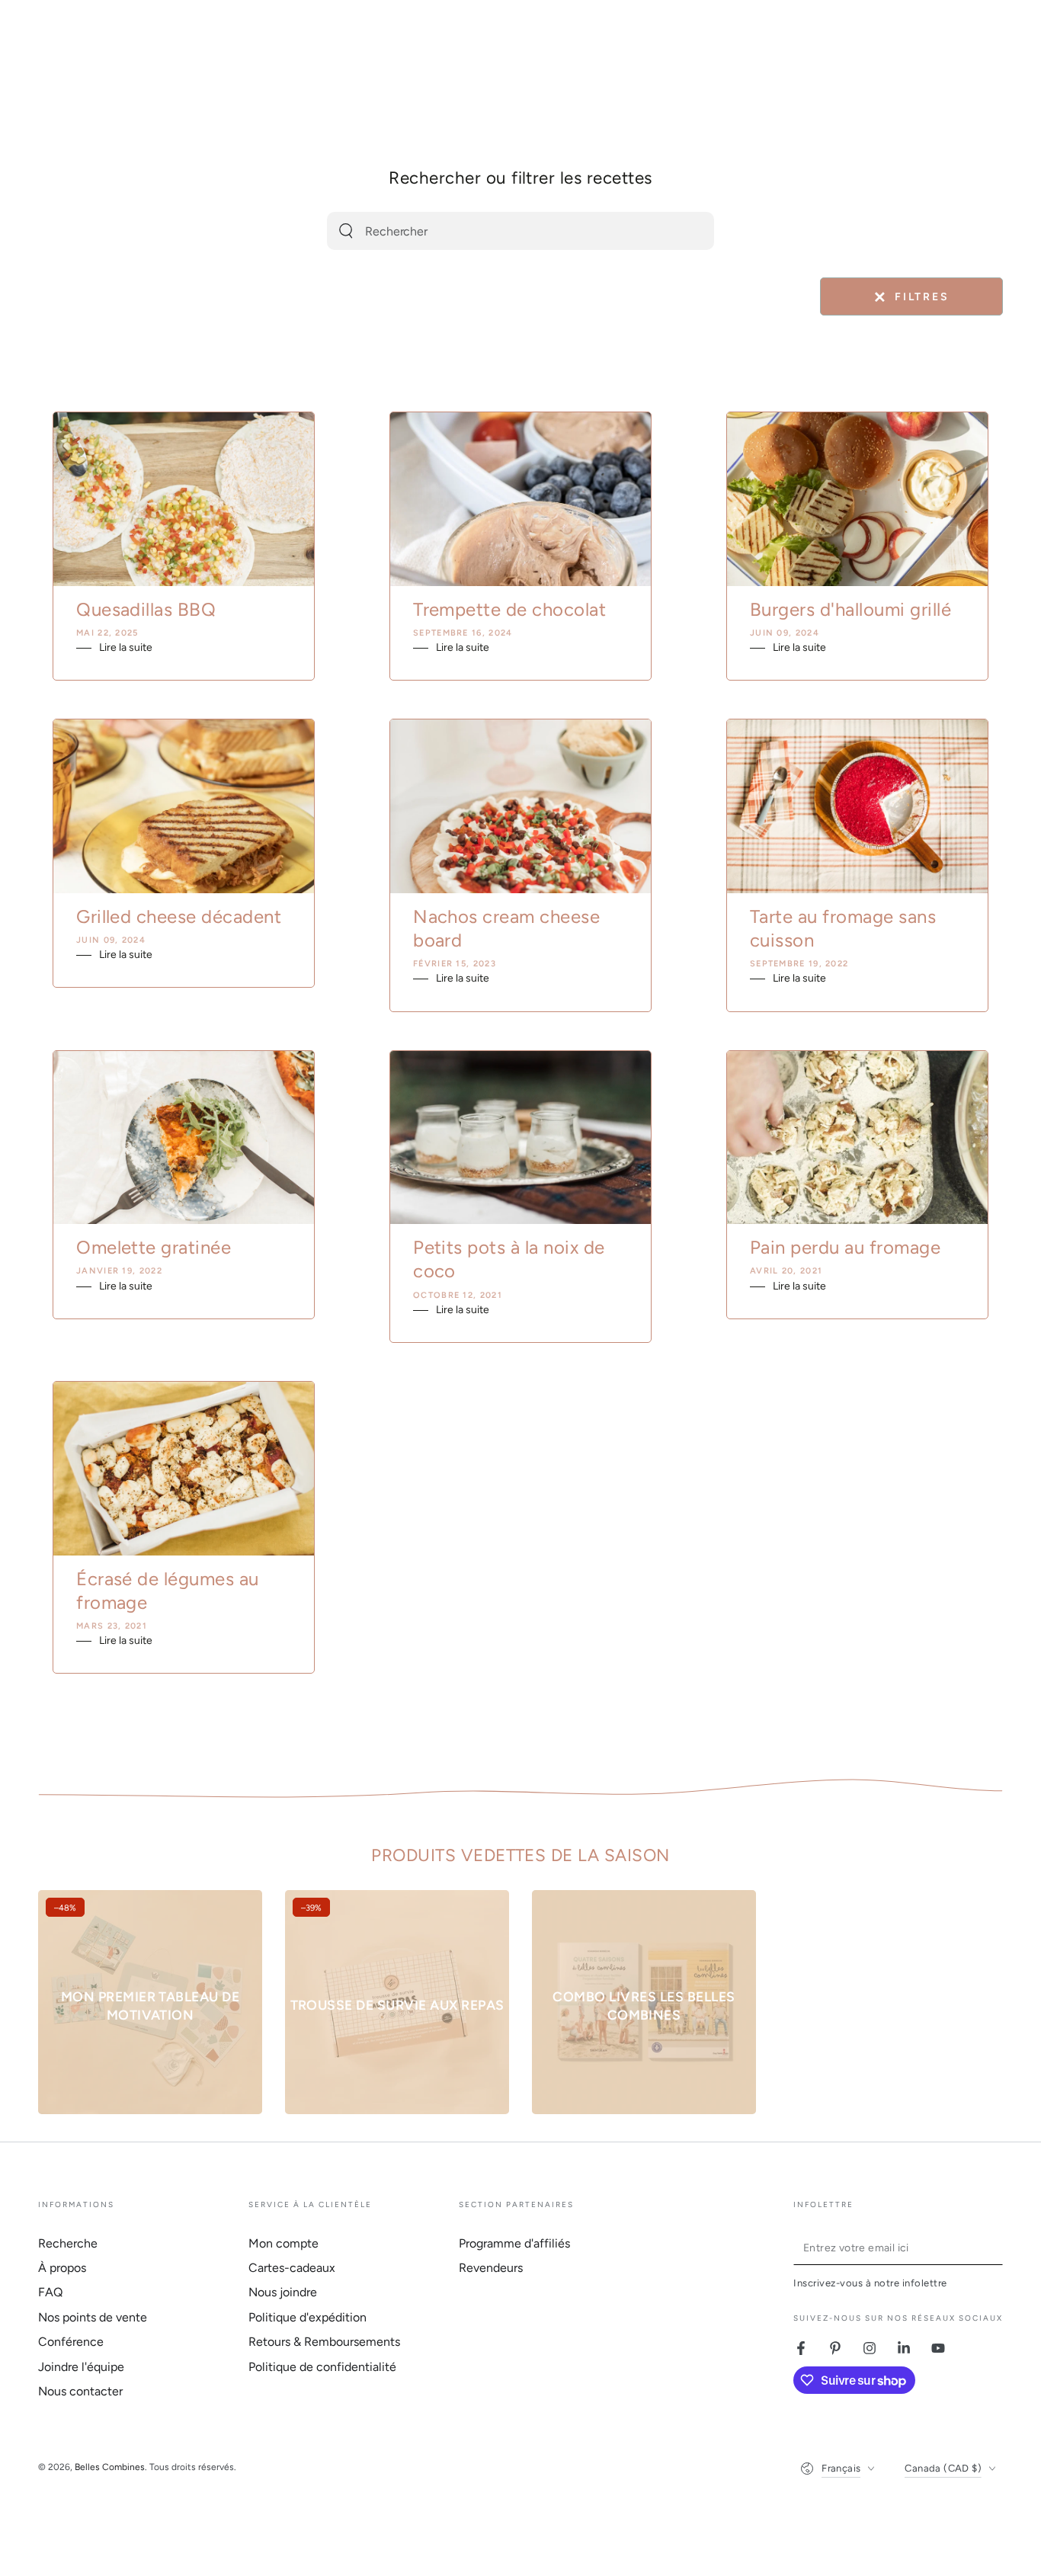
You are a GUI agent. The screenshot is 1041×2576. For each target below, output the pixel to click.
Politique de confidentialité (322, 2367)
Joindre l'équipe (81, 2367)
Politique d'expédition (307, 2317)
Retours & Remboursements (324, 2342)
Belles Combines (110, 2467)
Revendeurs (491, 2268)
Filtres (911, 297)
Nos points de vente (93, 2317)
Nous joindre (283, 2292)
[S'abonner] (994, 2248)
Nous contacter (80, 2391)
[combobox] (500, 231)
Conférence (71, 2342)
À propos (62, 2268)
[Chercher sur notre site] (346, 231)
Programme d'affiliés (514, 2243)
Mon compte (283, 2243)
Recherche (68, 2243)
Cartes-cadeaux (292, 2268)
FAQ (50, 2292)
